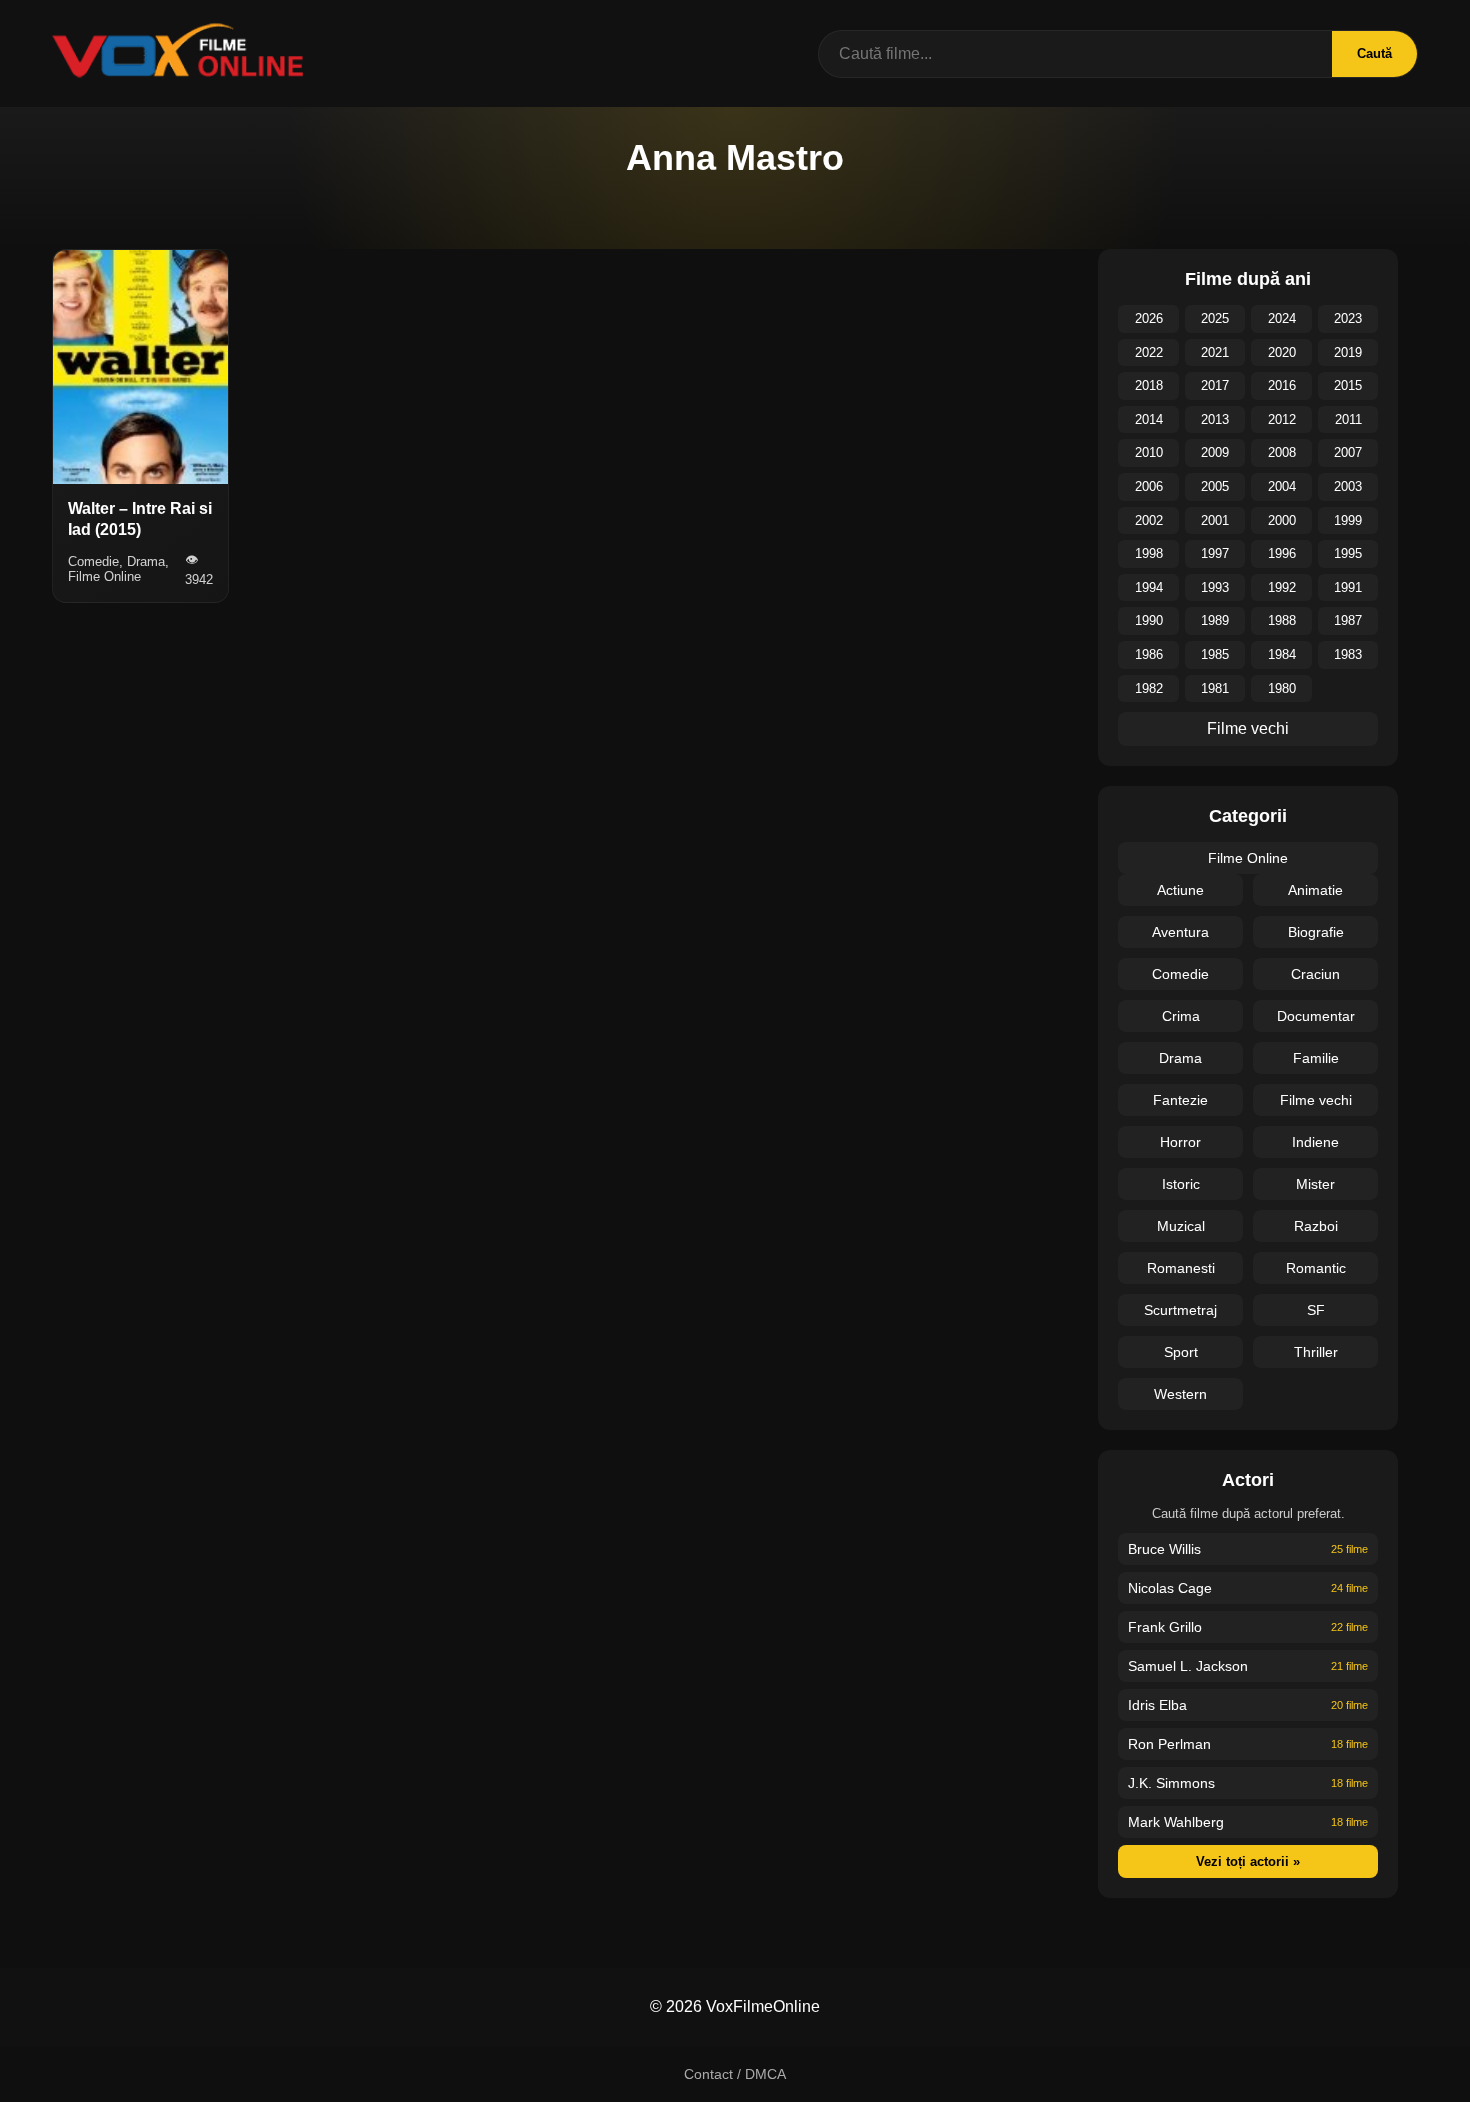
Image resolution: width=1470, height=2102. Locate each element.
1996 (1282, 553)
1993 (1215, 587)
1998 (1149, 553)
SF (1316, 1310)
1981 (1215, 688)
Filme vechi (1248, 728)
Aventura (1180, 932)
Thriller (1316, 1352)
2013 (1215, 419)
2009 (1215, 452)
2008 (1282, 452)
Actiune (1180, 890)
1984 (1282, 654)
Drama (1180, 1058)
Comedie (1180, 974)
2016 (1282, 385)
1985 (1215, 654)
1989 (1215, 620)
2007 (1348, 452)
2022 (1149, 352)
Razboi (1316, 1226)
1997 (1215, 553)
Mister (1315, 1184)
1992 (1282, 587)
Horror (1180, 1142)
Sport (1181, 1352)
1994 (1149, 587)
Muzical (1181, 1226)
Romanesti (1181, 1268)
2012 (1282, 419)
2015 (1348, 385)
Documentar (1316, 1016)
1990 (1149, 620)
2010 (1149, 452)
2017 (1215, 385)
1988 (1282, 620)
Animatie (1315, 890)
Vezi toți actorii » (1248, 1861)
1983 (1348, 654)
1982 (1149, 688)
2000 (1282, 520)
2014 (1149, 419)
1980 (1282, 688)
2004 (1282, 486)
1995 (1348, 553)
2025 (1215, 318)
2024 (1282, 318)
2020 (1282, 352)
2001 (1215, 520)
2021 (1215, 352)
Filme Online (1248, 858)
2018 (1149, 385)
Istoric (1181, 1184)
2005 (1215, 486)
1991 (1348, 587)
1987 (1348, 620)
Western (1180, 1394)
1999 (1348, 520)
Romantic (1316, 1268)
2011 (1348, 419)
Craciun (1315, 974)
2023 (1348, 318)
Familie (1316, 1058)
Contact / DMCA (735, 2074)
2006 (1149, 486)
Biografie (1316, 932)
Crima (1181, 1016)
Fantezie (1180, 1100)
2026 (1149, 318)
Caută (1374, 53)
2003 (1348, 486)
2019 (1348, 352)
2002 (1149, 520)
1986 (1149, 654)
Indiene (1315, 1142)
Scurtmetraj (1180, 1310)
